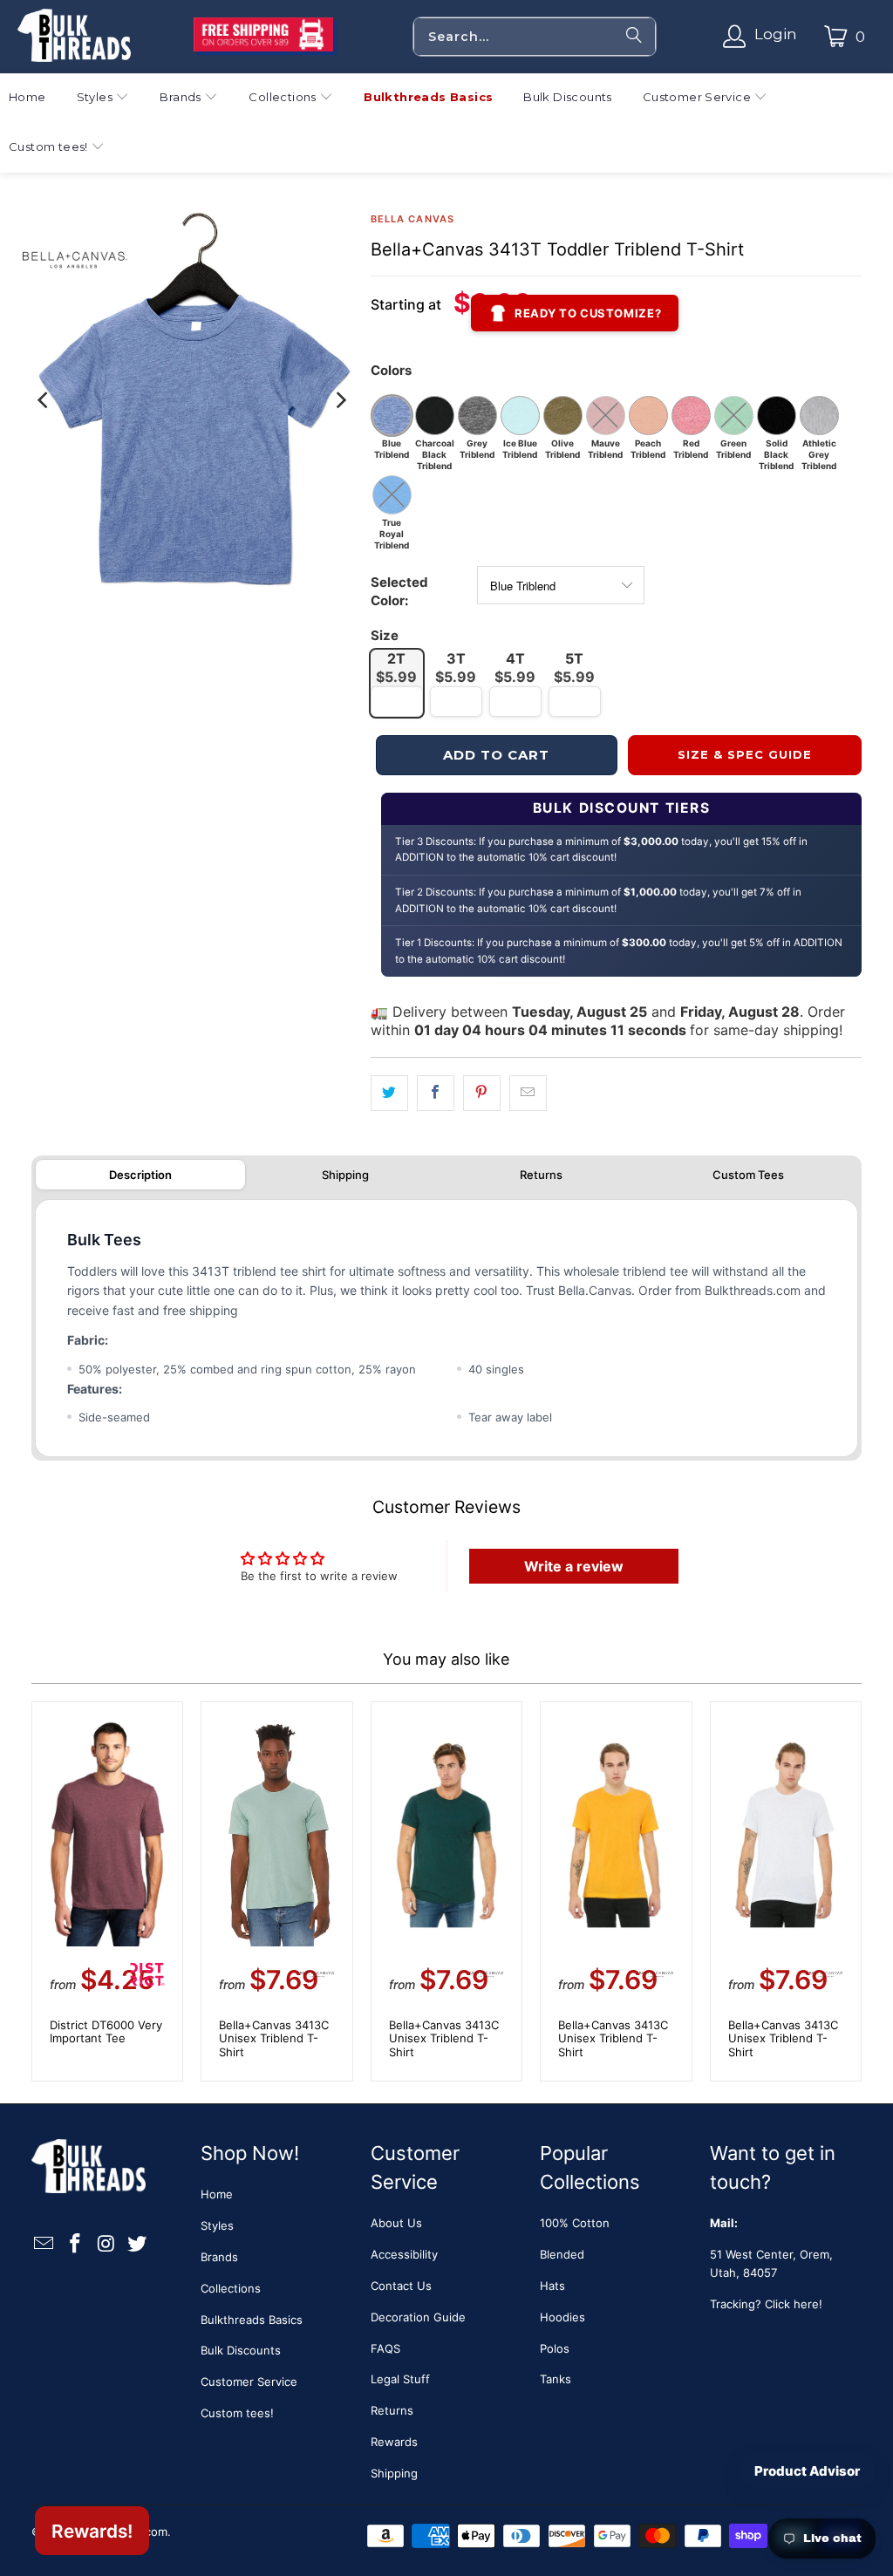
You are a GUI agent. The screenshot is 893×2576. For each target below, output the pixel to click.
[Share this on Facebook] (436, 1093)
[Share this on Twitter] (389, 1093)
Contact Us (401, 2286)
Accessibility (404, 2254)
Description (140, 1175)
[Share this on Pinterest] (482, 1093)
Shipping (345, 1175)
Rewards (394, 2442)
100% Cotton (575, 2223)
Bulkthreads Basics (252, 2320)
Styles (217, 2225)
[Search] (634, 37)
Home (217, 2194)
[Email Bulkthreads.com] (44, 2244)
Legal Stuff (400, 2379)
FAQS (385, 2348)
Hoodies (562, 2317)
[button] (103, 99)
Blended (562, 2254)
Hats (552, 2286)
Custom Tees (748, 1175)
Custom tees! (237, 2413)
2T (396, 668)
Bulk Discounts (241, 2350)
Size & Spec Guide (745, 754)
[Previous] (44, 400)
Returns (541, 1175)
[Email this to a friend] (528, 1093)
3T (456, 668)
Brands (219, 2257)
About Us (396, 2223)
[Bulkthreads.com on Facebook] (75, 2244)
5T (574, 668)
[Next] (340, 400)
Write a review (574, 1566)
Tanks (556, 2379)
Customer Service (249, 2382)
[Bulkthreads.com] (74, 37)
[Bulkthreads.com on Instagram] (106, 2244)
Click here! (794, 2304)
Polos (555, 2348)
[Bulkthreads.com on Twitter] (138, 2244)
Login (776, 34)
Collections (231, 2288)
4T (515, 668)
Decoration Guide (418, 2317)
